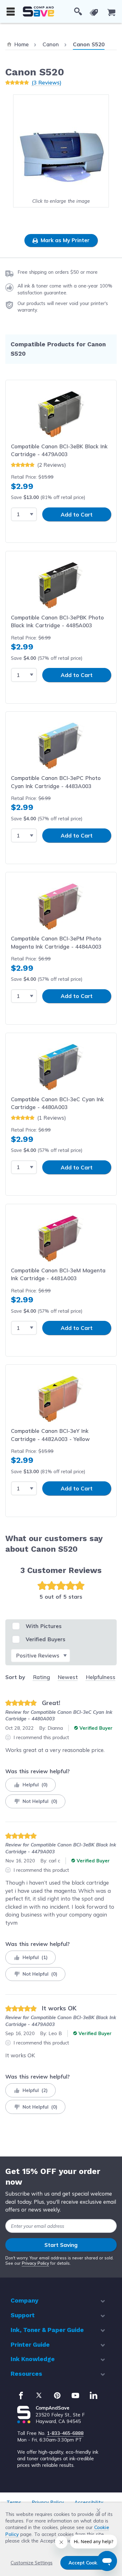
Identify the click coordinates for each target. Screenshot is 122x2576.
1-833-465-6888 (65, 2433)
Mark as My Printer (64, 240)
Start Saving (61, 2245)
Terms (14, 2502)
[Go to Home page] (38, 11)
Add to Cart (77, 514)
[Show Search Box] (78, 12)
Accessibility (89, 2502)
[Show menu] (11, 12)
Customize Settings (32, 2563)
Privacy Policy (36, 2263)
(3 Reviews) (46, 82)
